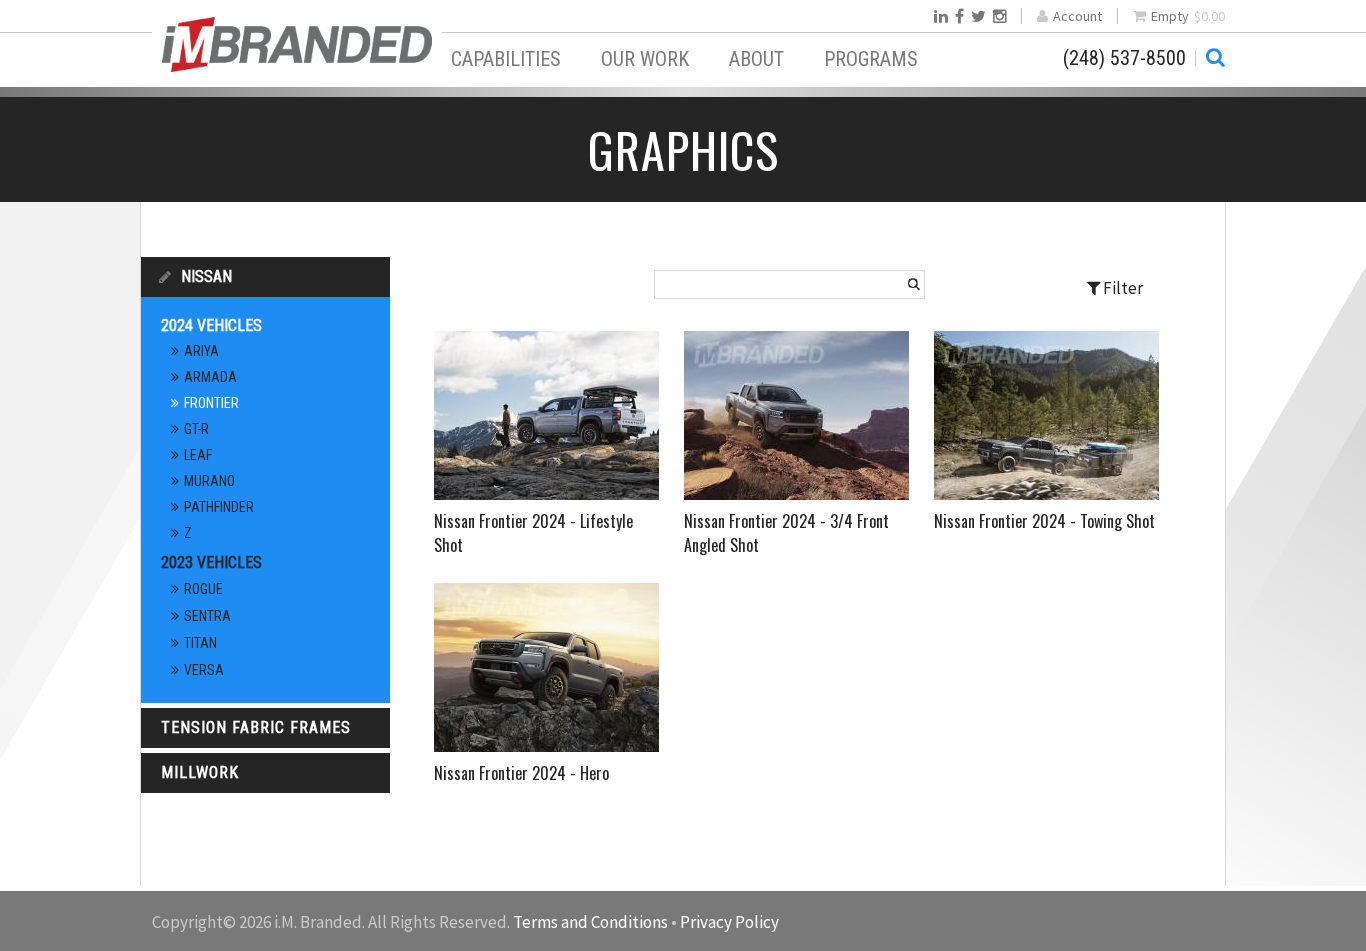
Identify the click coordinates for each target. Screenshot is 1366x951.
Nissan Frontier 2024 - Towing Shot (1044, 521)
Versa (204, 670)
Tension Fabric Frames (256, 727)
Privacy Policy (729, 922)
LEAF (198, 455)
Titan (200, 643)
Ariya (201, 351)
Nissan (206, 276)
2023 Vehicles (211, 562)
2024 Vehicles (211, 325)
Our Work (645, 59)
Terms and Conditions (590, 922)
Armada (210, 377)
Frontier (211, 403)
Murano (209, 481)
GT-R (196, 429)
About (756, 59)
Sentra (207, 616)
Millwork (200, 772)
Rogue (203, 589)
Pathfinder (219, 507)
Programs (871, 59)
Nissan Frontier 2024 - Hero (521, 773)
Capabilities (506, 59)
